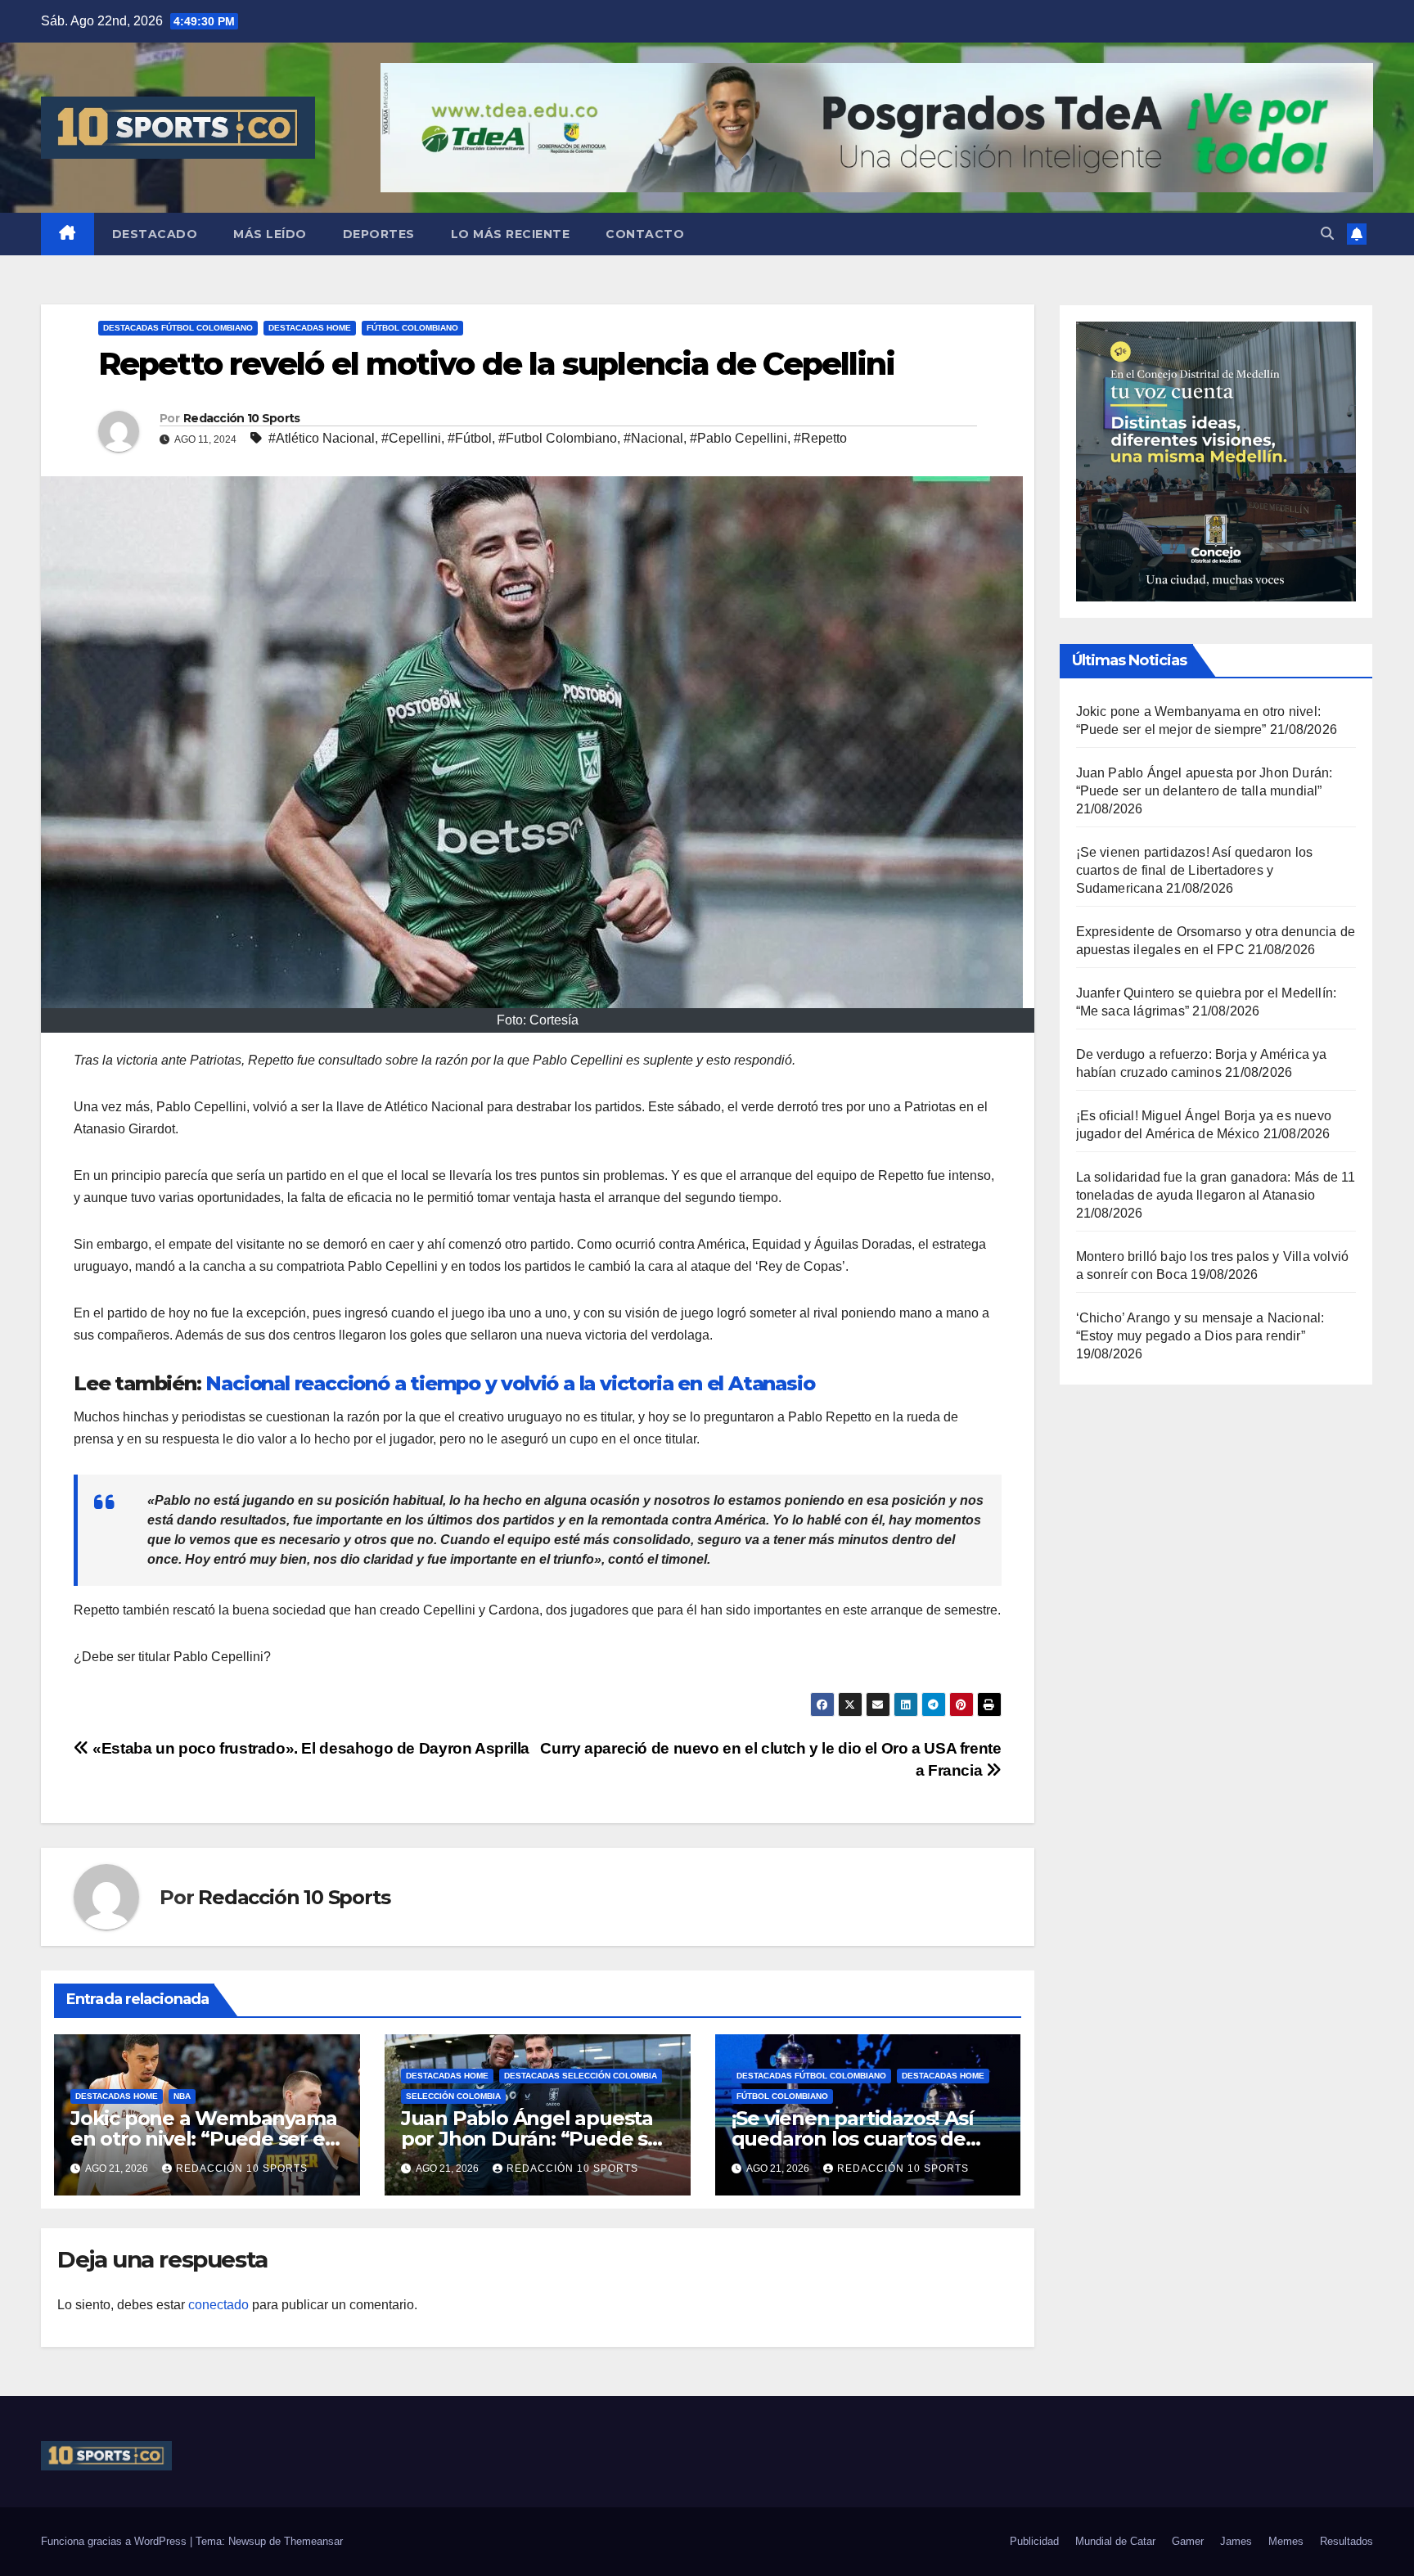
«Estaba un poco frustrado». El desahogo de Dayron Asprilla (309, 1748)
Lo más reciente (511, 234)
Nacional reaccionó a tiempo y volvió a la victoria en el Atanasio (510, 1383)
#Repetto (820, 438)
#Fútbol (470, 438)
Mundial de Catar (1115, 2541)
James (1236, 2541)
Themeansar (313, 2541)
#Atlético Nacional (322, 438)
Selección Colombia (453, 2096)
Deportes (379, 234)
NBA (182, 2096)
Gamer (1188, 2541)
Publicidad (1034, 2541)
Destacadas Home (310, 328)
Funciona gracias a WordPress (115, 2541)
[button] (1327, 234)
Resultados (1346, 2541)
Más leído (270, 234)
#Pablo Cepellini (739, 438)
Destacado (155, 234)
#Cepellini (411, 438)
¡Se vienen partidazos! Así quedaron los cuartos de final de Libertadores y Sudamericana (1195, 870)
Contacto (645, 234)
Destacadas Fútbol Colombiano (178, 328)
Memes (1286, 2541)
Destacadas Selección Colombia (581, 2076)
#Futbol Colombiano (558, 438)
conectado (218, 2305)
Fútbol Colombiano (412, 328)
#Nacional (653, 438)
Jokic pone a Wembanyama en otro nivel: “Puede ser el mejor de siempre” (203, 2139)
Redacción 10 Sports (242, 418)
